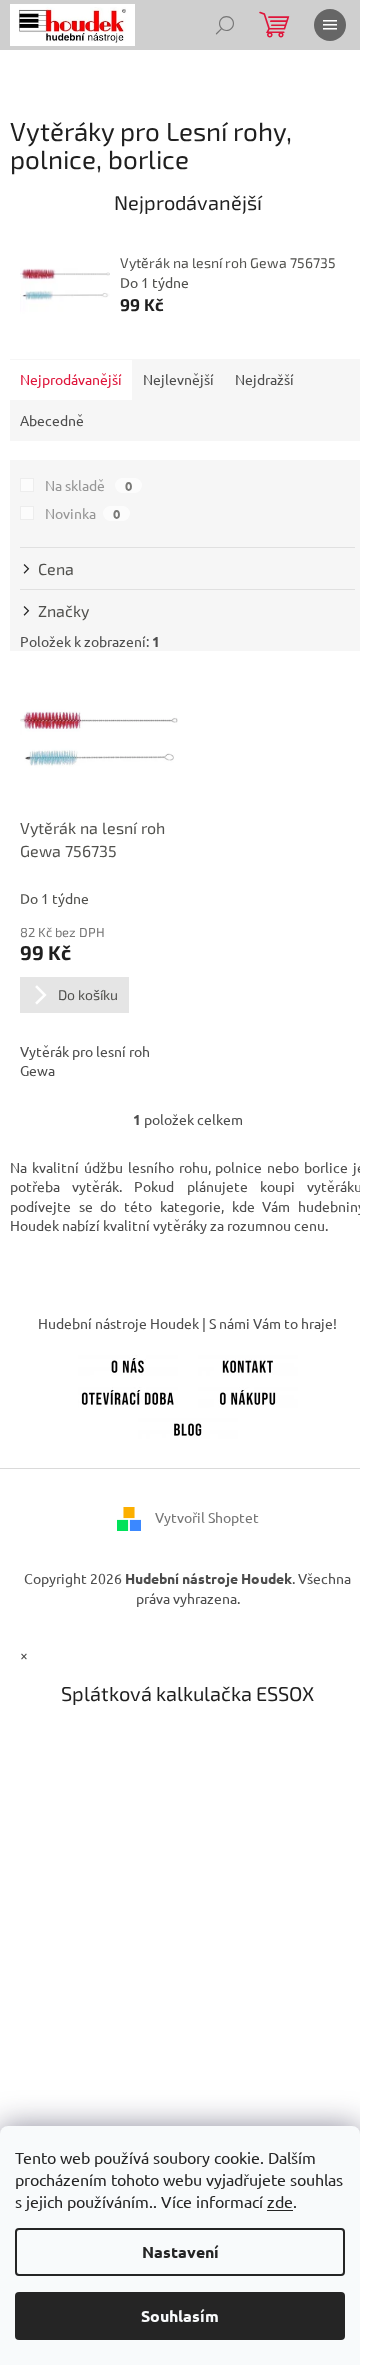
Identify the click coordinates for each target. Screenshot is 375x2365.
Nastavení (180, 2251)
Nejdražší (264, 379)
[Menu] (330, 25)
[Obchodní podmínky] (248, 1395)
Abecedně (52, 420)
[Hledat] (225, 25)
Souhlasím (180, 2315)
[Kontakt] (248, 1363)
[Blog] (188, 1427)
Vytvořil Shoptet (207, 1517)
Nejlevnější (178, 379)
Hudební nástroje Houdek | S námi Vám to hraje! (187, 1323)
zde (280, 2201)
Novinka (82, 513)
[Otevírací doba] (128, 1395)
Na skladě (88, 485)
